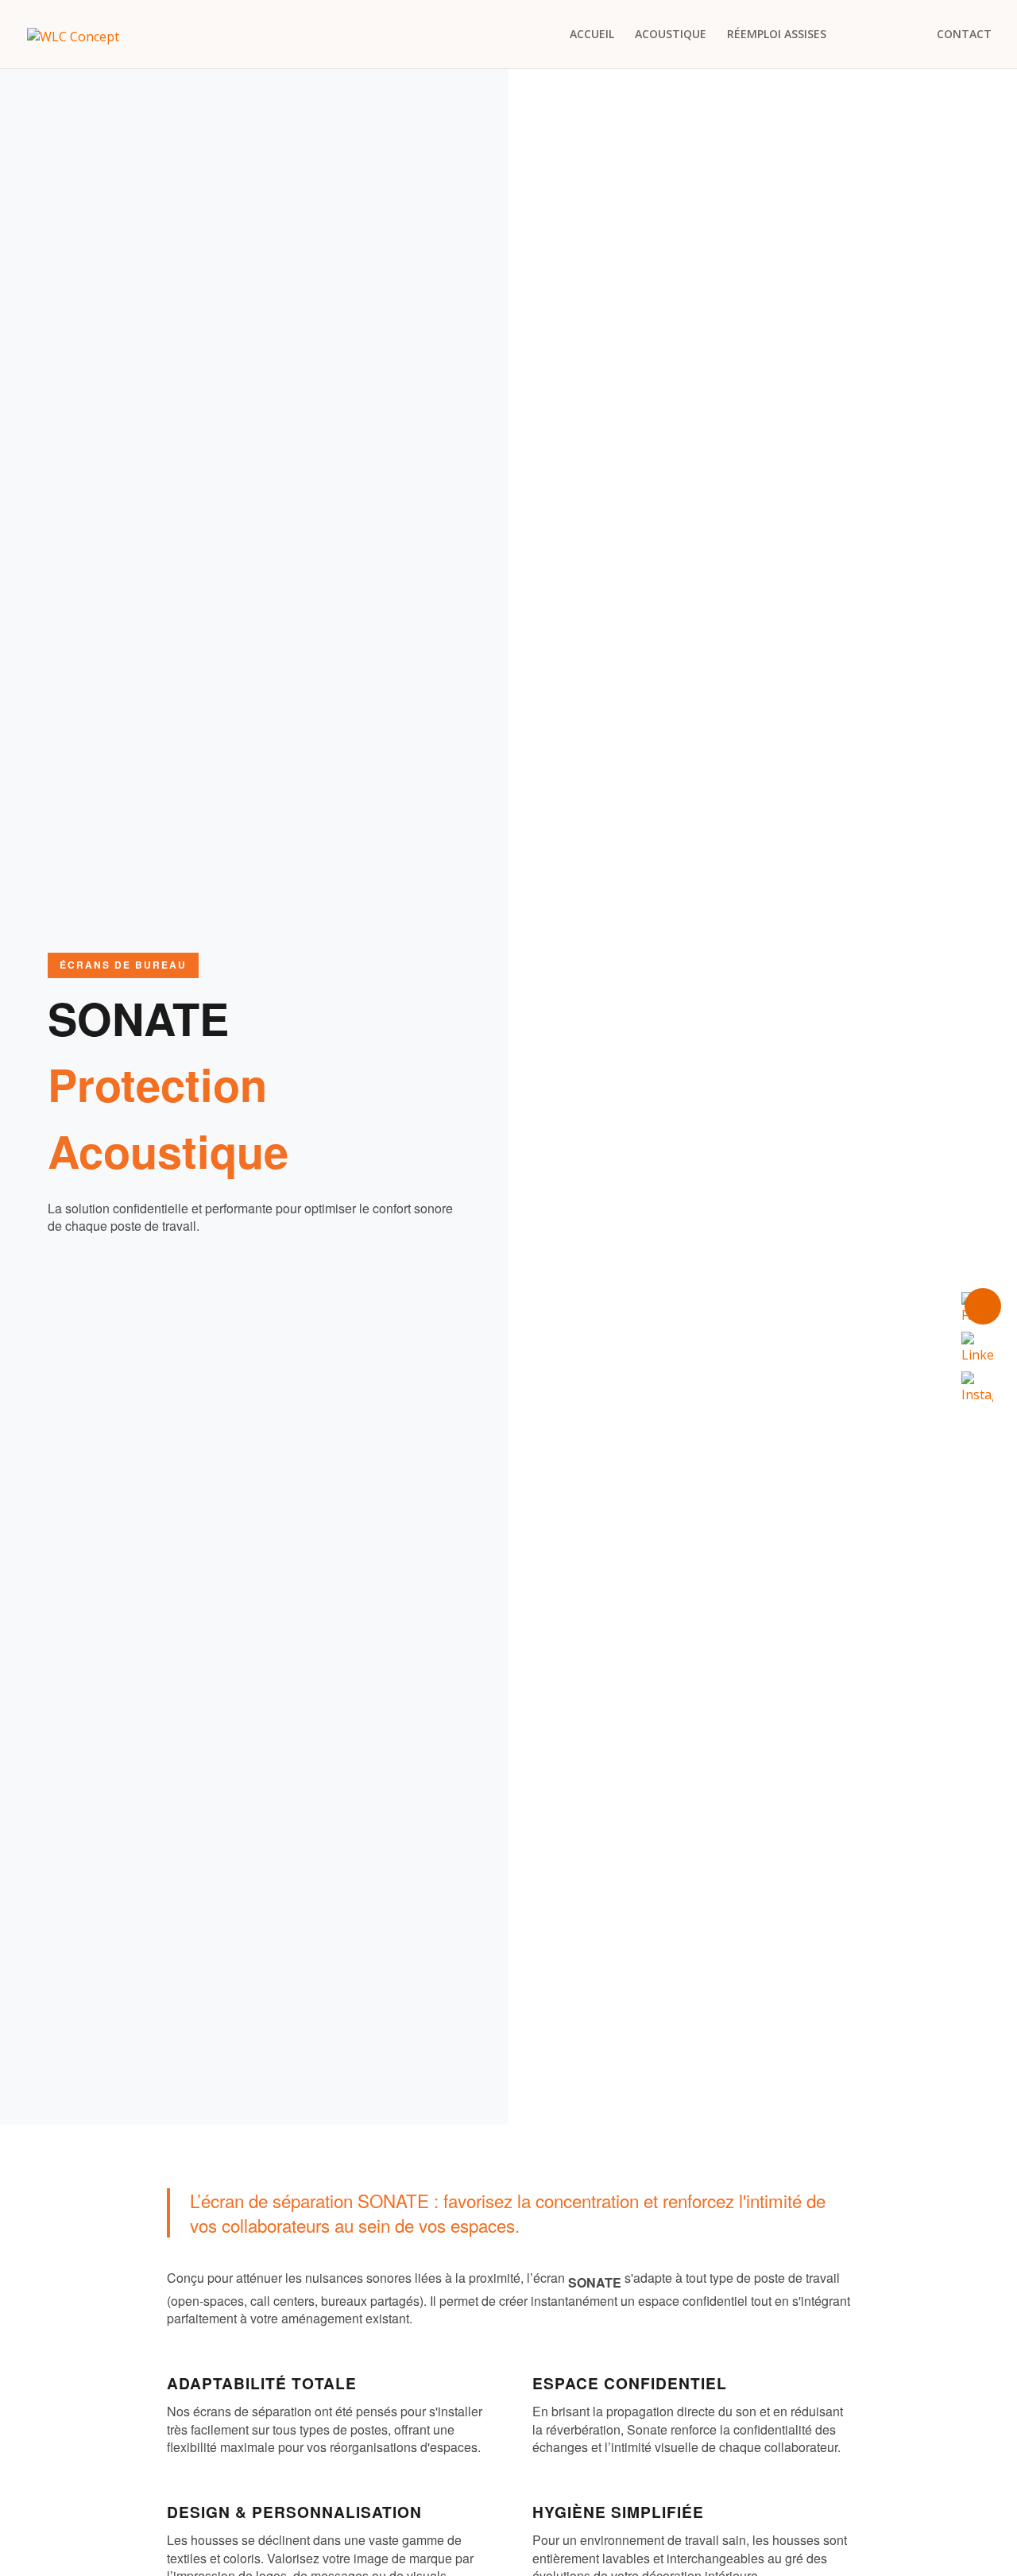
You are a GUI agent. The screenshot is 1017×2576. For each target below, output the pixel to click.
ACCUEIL (592, 35)
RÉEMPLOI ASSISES (777, 35)
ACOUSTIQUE (671, 35)
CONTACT (964, 35)
